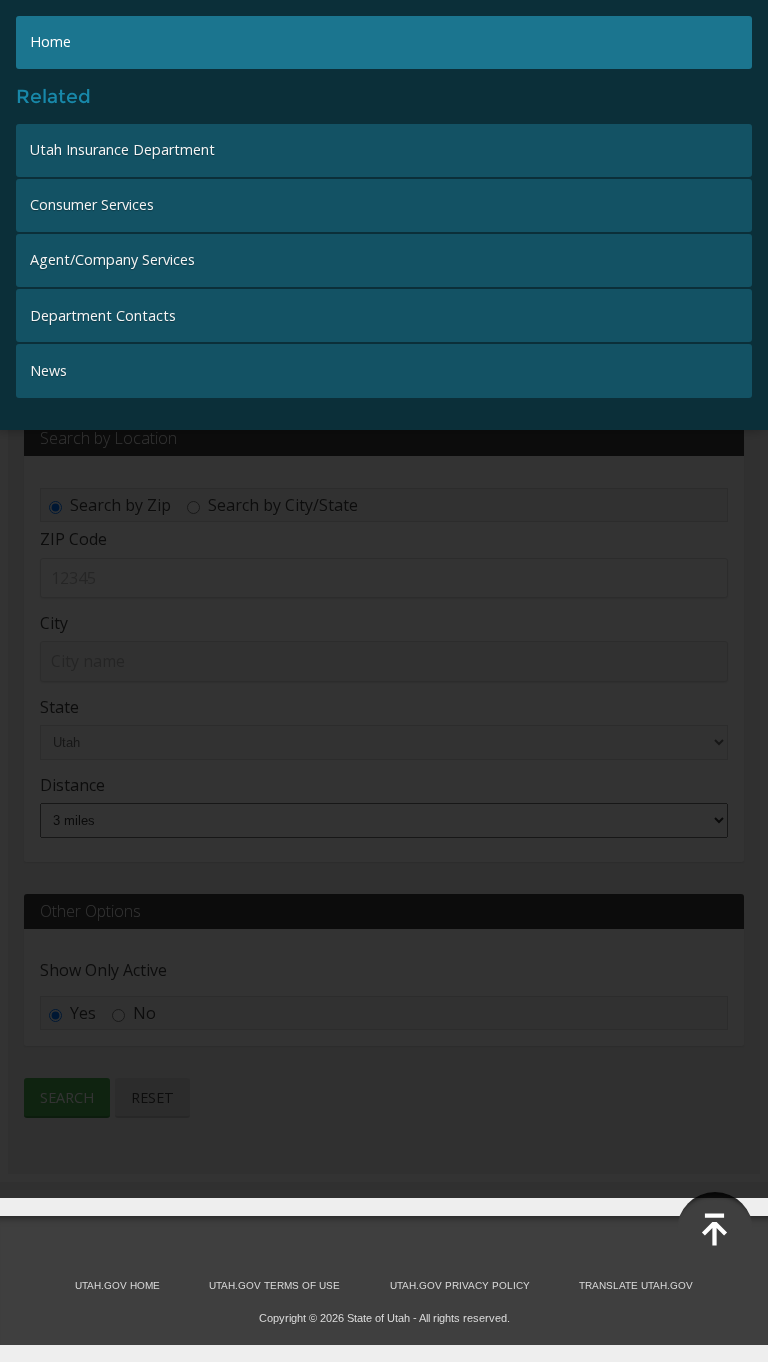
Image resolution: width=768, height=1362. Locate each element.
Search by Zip (120, 505)
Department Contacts (103, 315)
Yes (83, 1013)
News (48, 370)
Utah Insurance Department (122, 149)
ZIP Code (73, 539)
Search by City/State (283, 505)
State (59, 707)
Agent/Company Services (112, 259)
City (54, 623)
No (144, 1013)
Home (50, 41)
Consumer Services (92, 204)
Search (67, 1097)
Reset (152, 1097)
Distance (72, 785)
